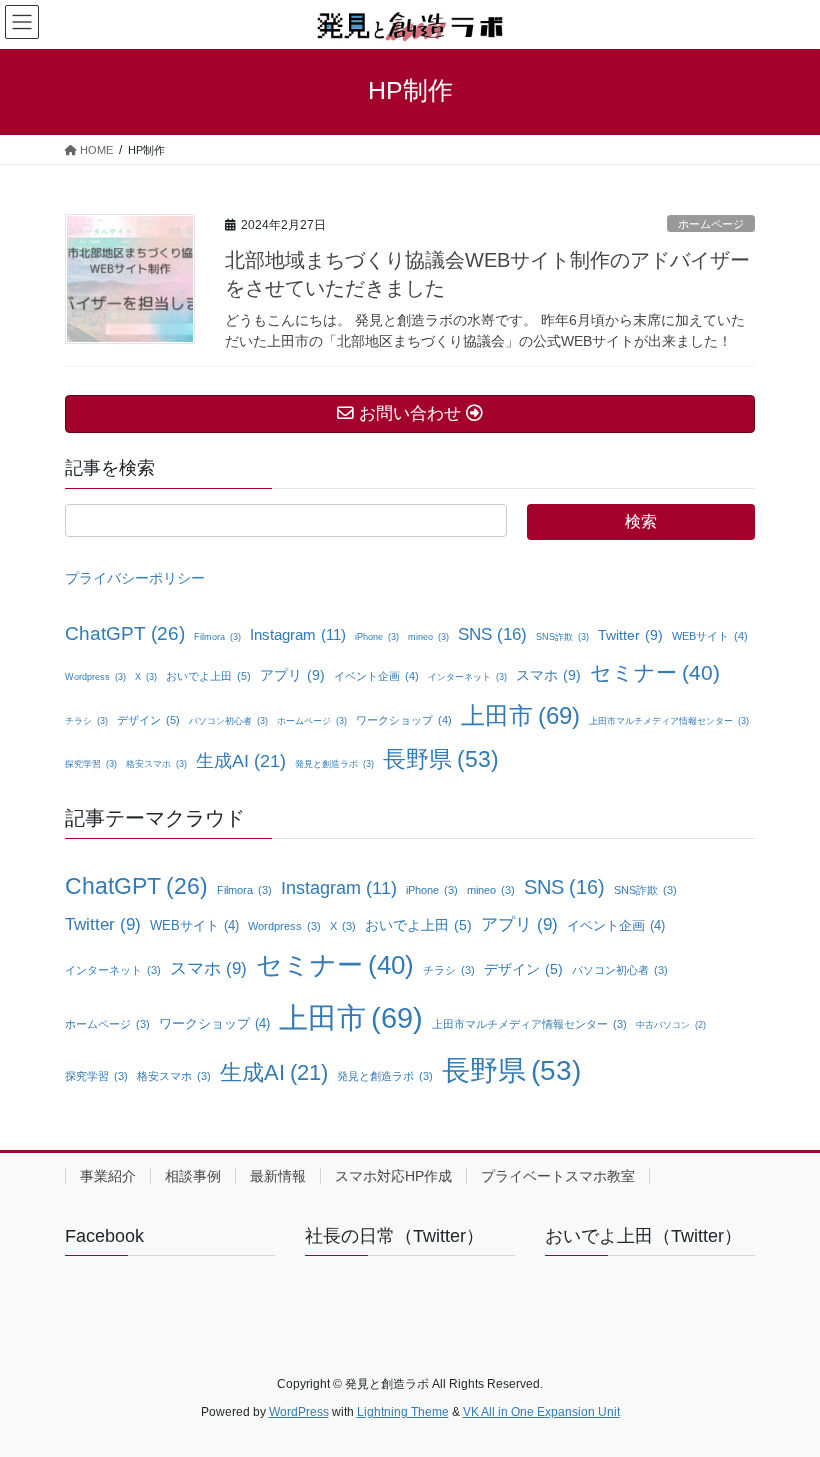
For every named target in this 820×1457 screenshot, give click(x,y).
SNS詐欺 (562, 637)
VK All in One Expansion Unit (541, 1412)
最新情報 (278, 1176)
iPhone (377, 637)
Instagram (298, 634)
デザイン (148, 720)
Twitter (630, 635)
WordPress (299, 1412)
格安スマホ (156, 764)
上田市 (520, 715)
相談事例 (193, 1176)
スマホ (548, 675)
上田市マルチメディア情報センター (669, 721)
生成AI (241, 761)
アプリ (292, 675)
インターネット (467, 677)
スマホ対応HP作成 (393, 1176)
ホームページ (711, 224)
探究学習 (91, 764)
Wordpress (95, 677)
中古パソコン (671, 1025)
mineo (428, 637)
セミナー (655, 672)
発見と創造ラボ (334, 764)
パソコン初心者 (228, 721)
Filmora (217, 637)
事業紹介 (108, 1176)
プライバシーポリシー (135, 578)
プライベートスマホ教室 (558, 1176)
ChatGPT (125, 633)
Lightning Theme (403, 1412)
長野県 (441, 759)
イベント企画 (376, 676)
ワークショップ (404, 720)
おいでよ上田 (208, 676)
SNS (492, 634)
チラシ (86, 721)
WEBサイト (710, 636)
